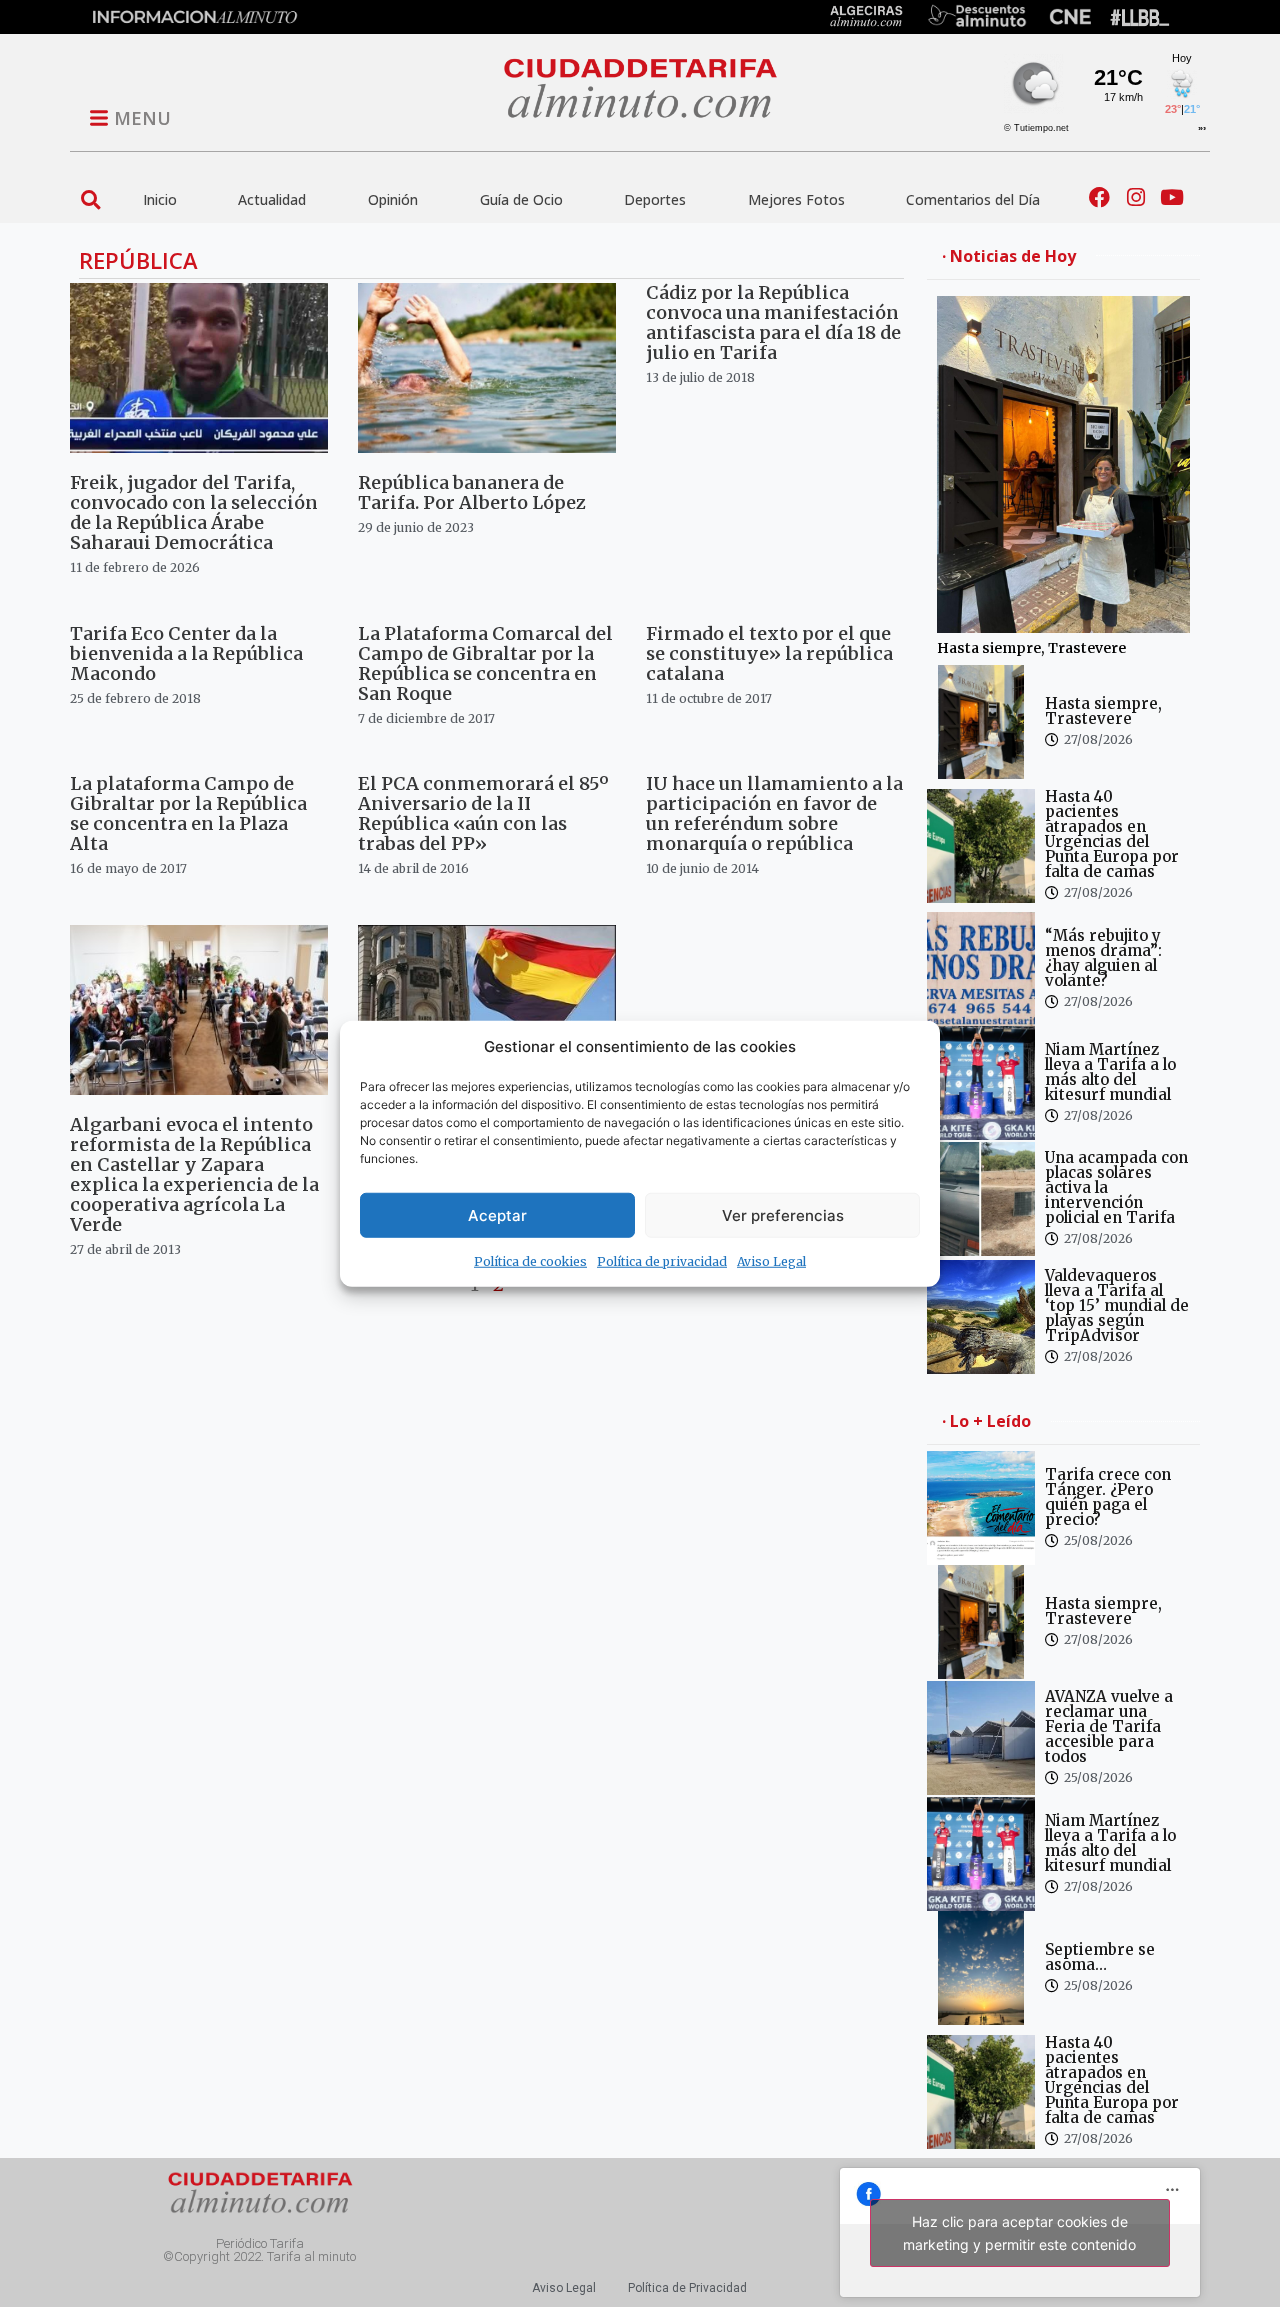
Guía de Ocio (521, 199)
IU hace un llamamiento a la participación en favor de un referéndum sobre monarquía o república (774, 813)
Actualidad (272, 199)
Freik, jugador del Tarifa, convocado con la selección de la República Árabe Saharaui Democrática (194, 512)
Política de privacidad (662, 1261)
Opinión (393, 199)
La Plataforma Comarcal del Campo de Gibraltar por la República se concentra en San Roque (485, 663)
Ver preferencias (783, 1214)
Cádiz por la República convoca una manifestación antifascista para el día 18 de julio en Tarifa (773, 322)
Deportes (655, 199)
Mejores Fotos (796, 199)
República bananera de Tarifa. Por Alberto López (472, 492)
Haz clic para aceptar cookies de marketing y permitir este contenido (1019, 2233)
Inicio (160, 199)
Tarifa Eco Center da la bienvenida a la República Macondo (186, 653)
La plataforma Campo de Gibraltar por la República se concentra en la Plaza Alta (188, 813)
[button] (90, 199)
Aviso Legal (771, 1261)
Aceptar (497, 1214)
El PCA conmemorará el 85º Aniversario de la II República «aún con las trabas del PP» (483, 813)
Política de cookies (530, 1261)
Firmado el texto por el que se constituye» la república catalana (769, 653)
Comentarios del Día (973, 199)
